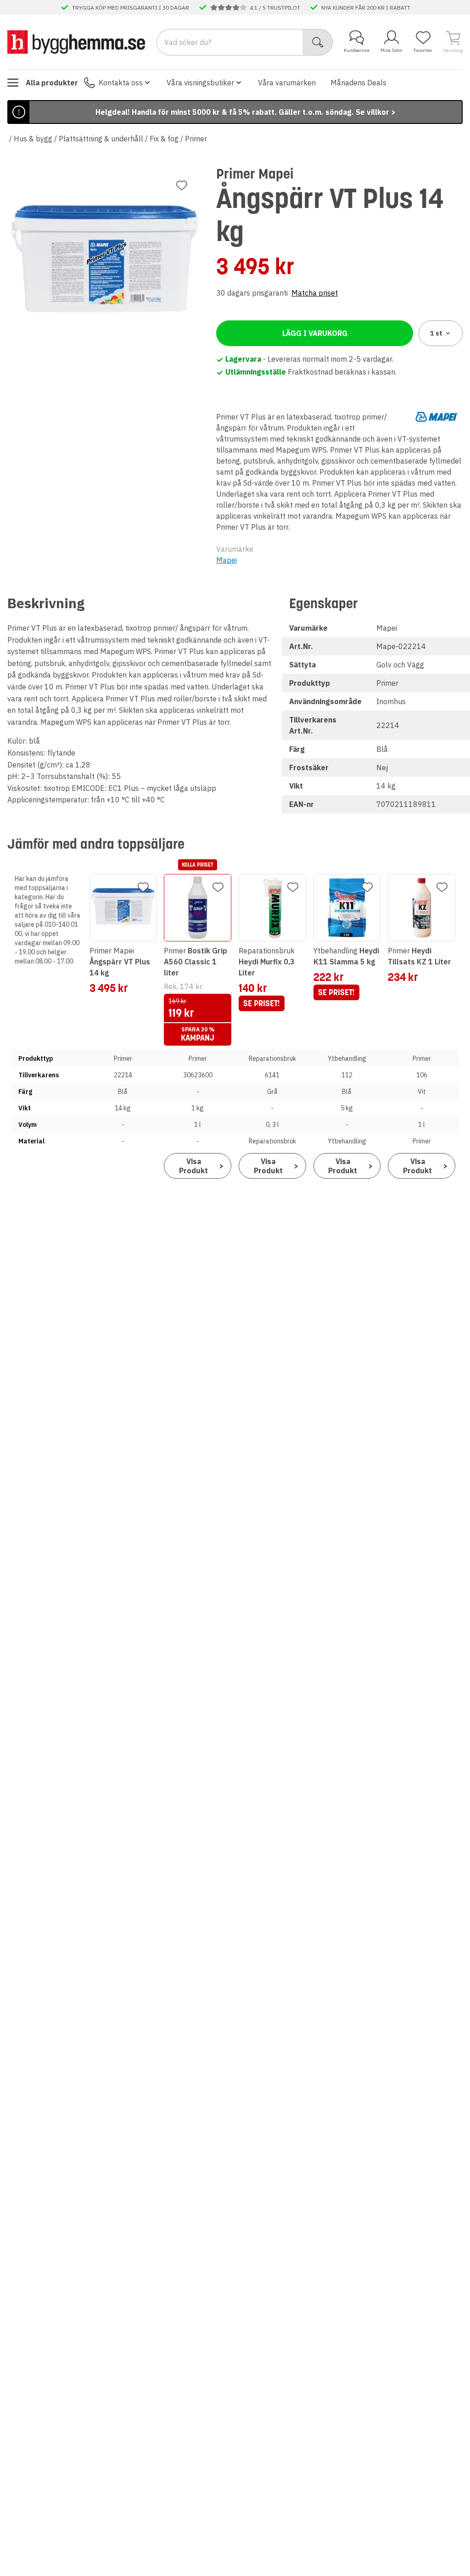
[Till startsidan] (76, 42)
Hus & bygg (33, 139)
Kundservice (357, 50)
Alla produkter (52, 83)
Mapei (227, 560)
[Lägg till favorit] (182, 185)
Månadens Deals (358, 83)
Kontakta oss (121, 83)
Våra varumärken (287, 83)
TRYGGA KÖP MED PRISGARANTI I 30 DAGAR (131, 7)
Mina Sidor (392, 50)
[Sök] (318, 42)
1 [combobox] (436, 333)
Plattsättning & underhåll (101, 139)
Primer (196, 139)
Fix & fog (164, 139)
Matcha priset (315, 293)
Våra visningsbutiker (200, 83)
